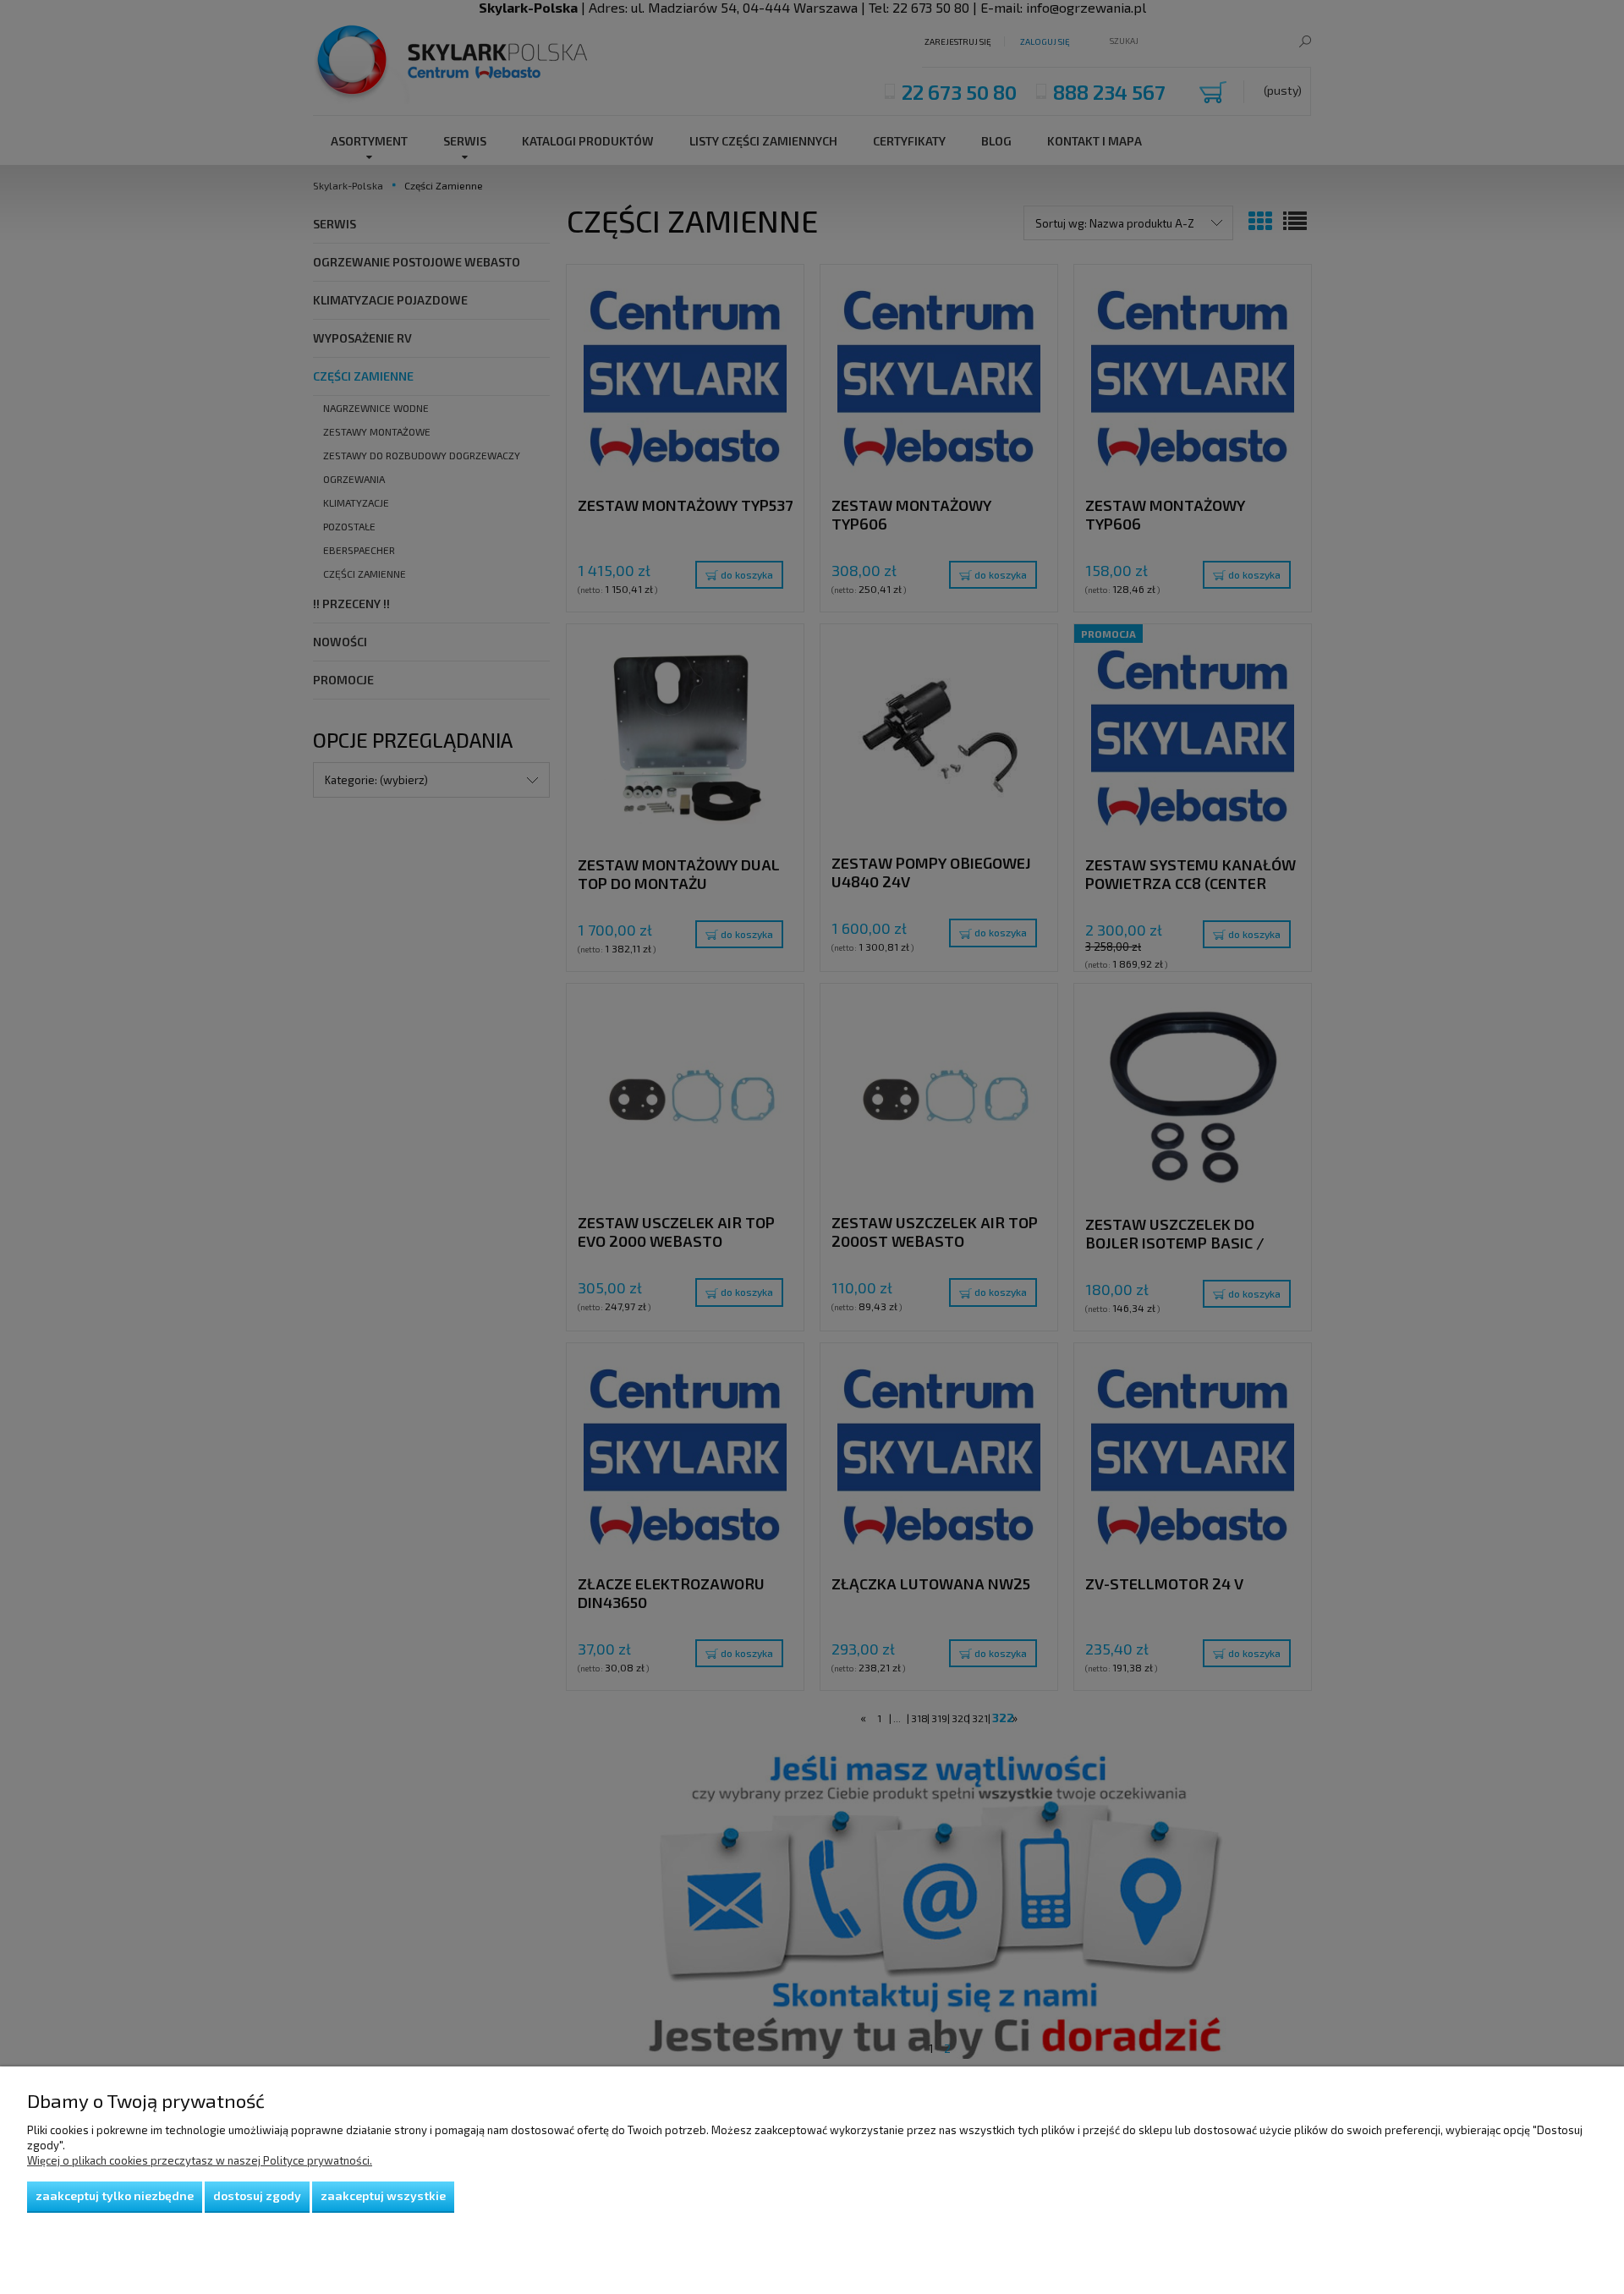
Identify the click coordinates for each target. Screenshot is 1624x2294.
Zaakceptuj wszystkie (383, 2195)
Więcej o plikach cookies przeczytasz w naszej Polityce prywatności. (200, 2160)
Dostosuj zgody (257, 2195)
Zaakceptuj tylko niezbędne (115, 2195)
